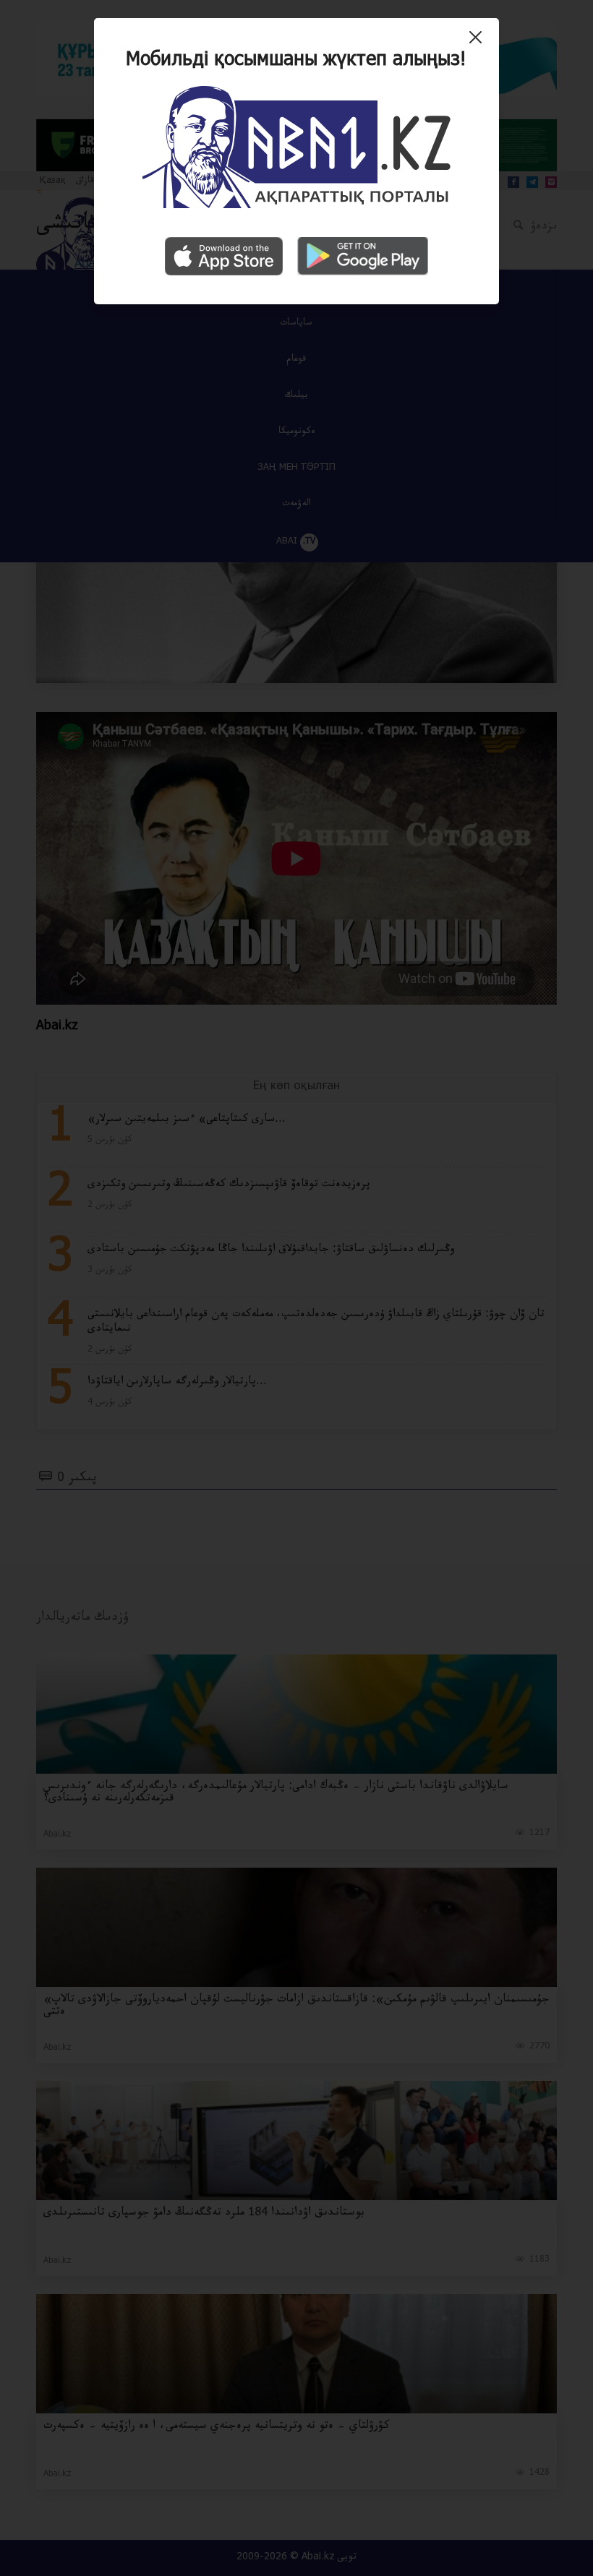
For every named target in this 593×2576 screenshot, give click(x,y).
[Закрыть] (479, 43)
